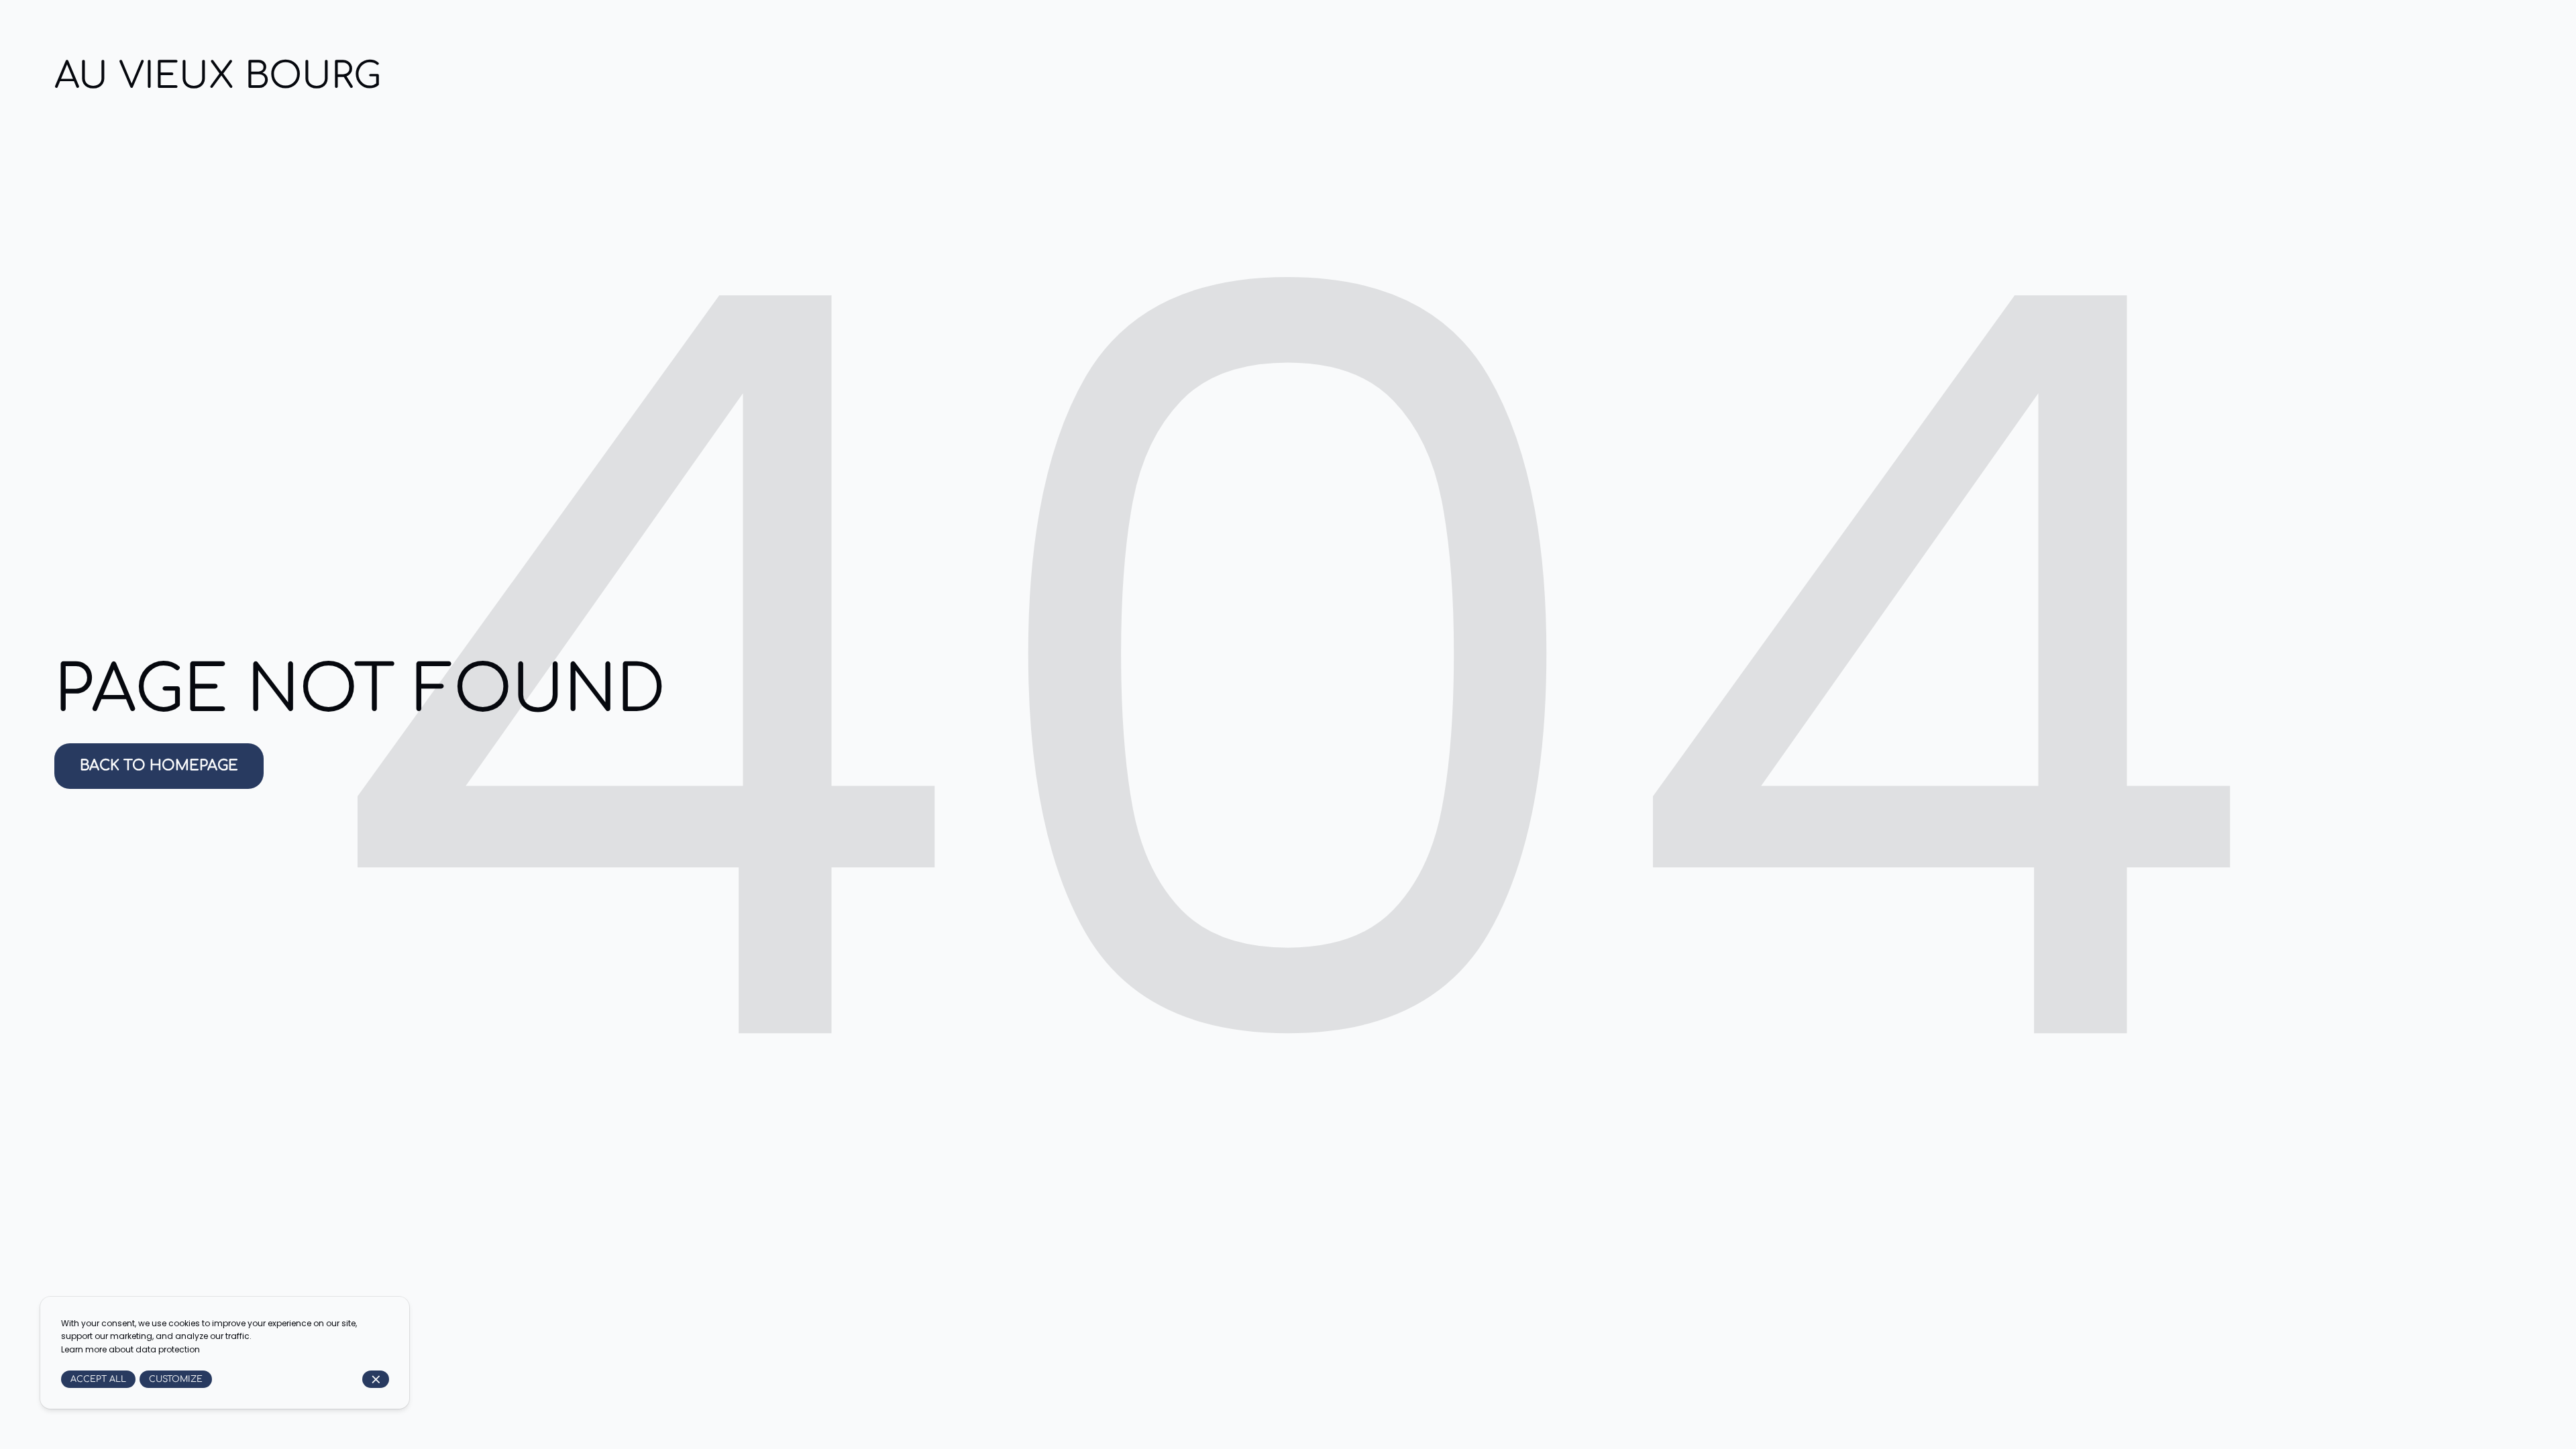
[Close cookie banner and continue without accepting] (376, 1380)
